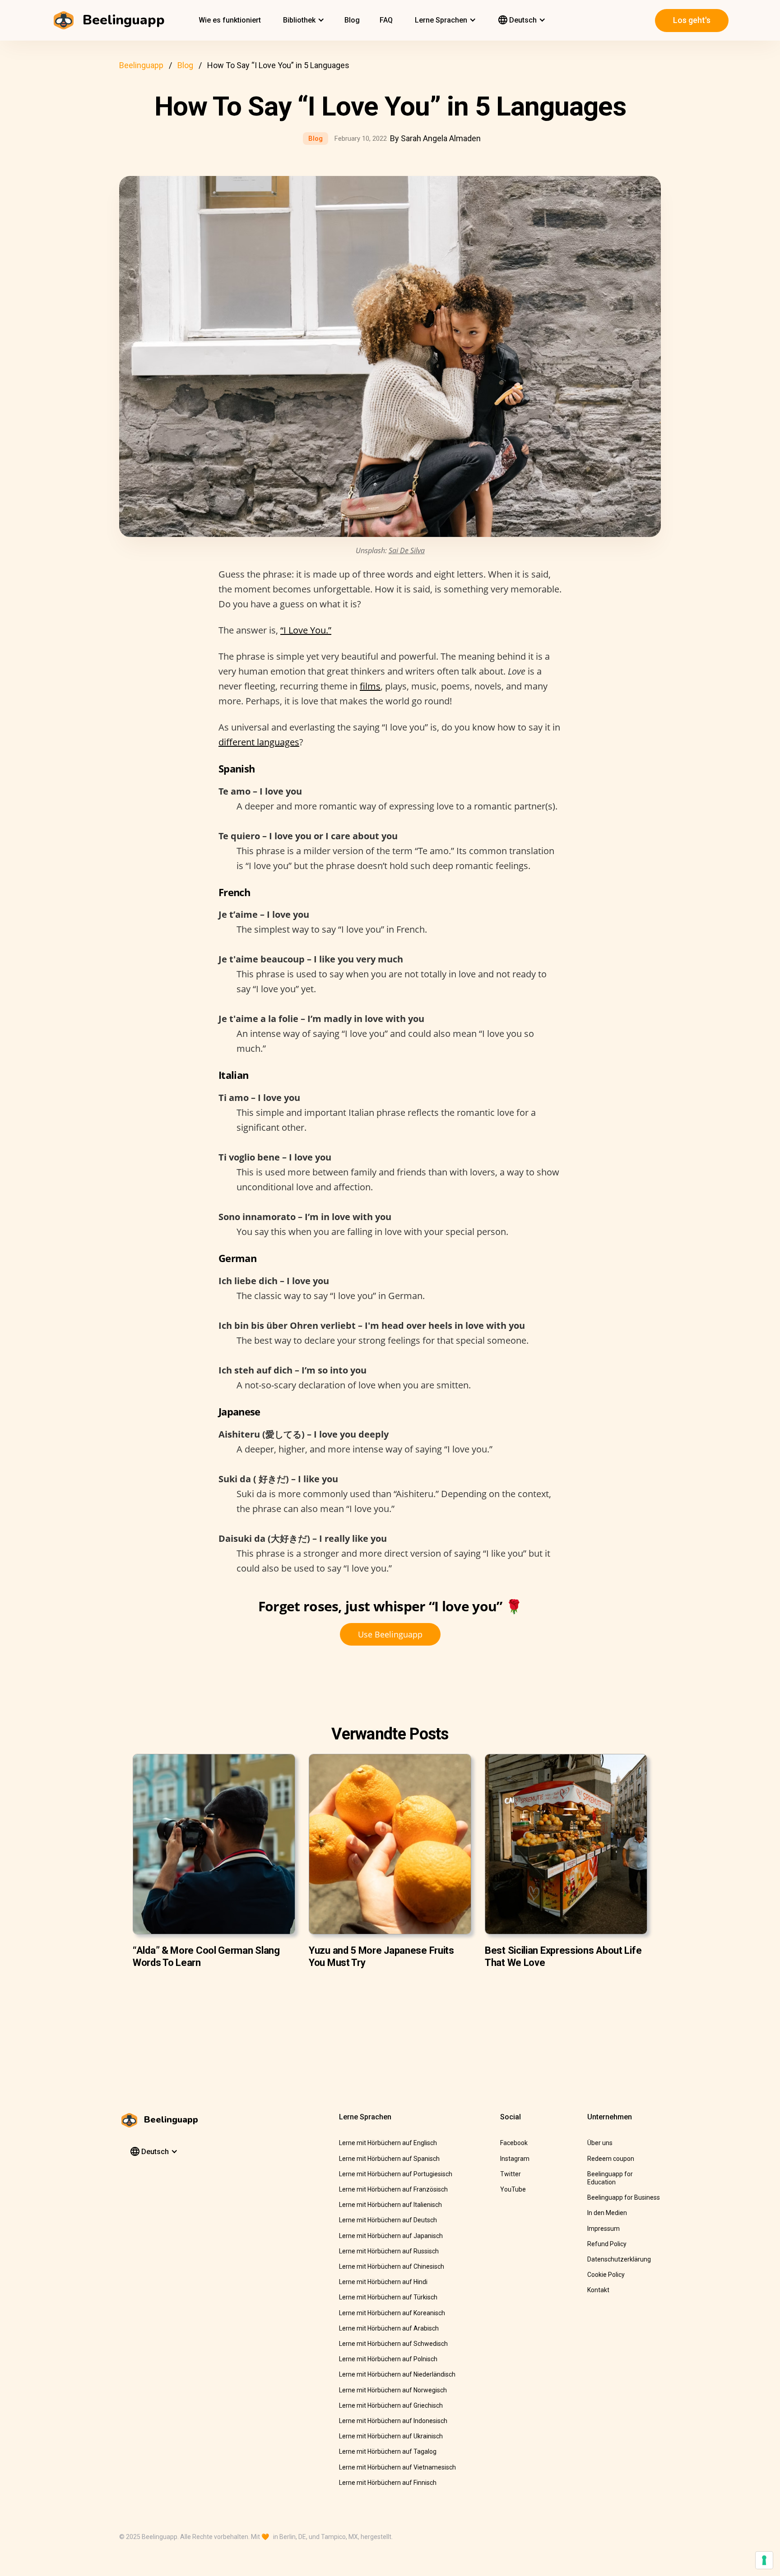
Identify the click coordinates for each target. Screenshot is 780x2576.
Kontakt (598, 2290)
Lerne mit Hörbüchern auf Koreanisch (392, 2313)
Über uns (600, 2143)
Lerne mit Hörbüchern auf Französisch (393, 2189)
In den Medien (607, 2213)
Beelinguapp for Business (624, 2197)
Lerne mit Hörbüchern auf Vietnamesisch (397, 2467)
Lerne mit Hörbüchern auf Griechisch (391, 2405)
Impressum (604, 2229)
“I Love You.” (306, 630)
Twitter (511, 2174)
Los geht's (692, 20)
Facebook (514, 2143)
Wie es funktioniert (230, 20)
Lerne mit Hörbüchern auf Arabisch (389, 2328)
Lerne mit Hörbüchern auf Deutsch (388, 2220)
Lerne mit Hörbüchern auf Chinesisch (392, 2266)
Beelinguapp (141, 65)
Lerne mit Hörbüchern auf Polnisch (388, 2359)
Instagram (515, 2159)
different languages (259, 742)
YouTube (513, 2189)
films (370, 686)
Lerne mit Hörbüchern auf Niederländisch (397, 2374)
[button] (303, 20)
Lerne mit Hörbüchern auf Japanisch (391, 2236)
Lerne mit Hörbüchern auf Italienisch (390, 2205)
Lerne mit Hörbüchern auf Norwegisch (393, 2390)
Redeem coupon (611, 2159)
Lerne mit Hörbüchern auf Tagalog (388, 2451)
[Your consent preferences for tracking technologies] (764, 2560)
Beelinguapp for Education (610, 2178)
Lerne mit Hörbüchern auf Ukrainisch (391, 2436)
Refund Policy (607, 2244)
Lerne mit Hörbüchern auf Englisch (388, 2143)
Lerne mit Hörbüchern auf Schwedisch (393, 2344)
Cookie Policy (606, 2275)
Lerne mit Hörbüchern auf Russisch (389, 2251)
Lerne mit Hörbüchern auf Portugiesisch (396, 2174)
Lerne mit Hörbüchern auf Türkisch (388, 2297)
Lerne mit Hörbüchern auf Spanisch (389, 2159)
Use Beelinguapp (390, 1634)
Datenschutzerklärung (619, 2259)
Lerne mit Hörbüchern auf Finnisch (388, 2483)
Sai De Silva (407, 550)
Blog (352, 20)
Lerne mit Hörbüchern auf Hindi (383, 2282)
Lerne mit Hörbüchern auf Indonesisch (393, 2421)
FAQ (386, 20)
